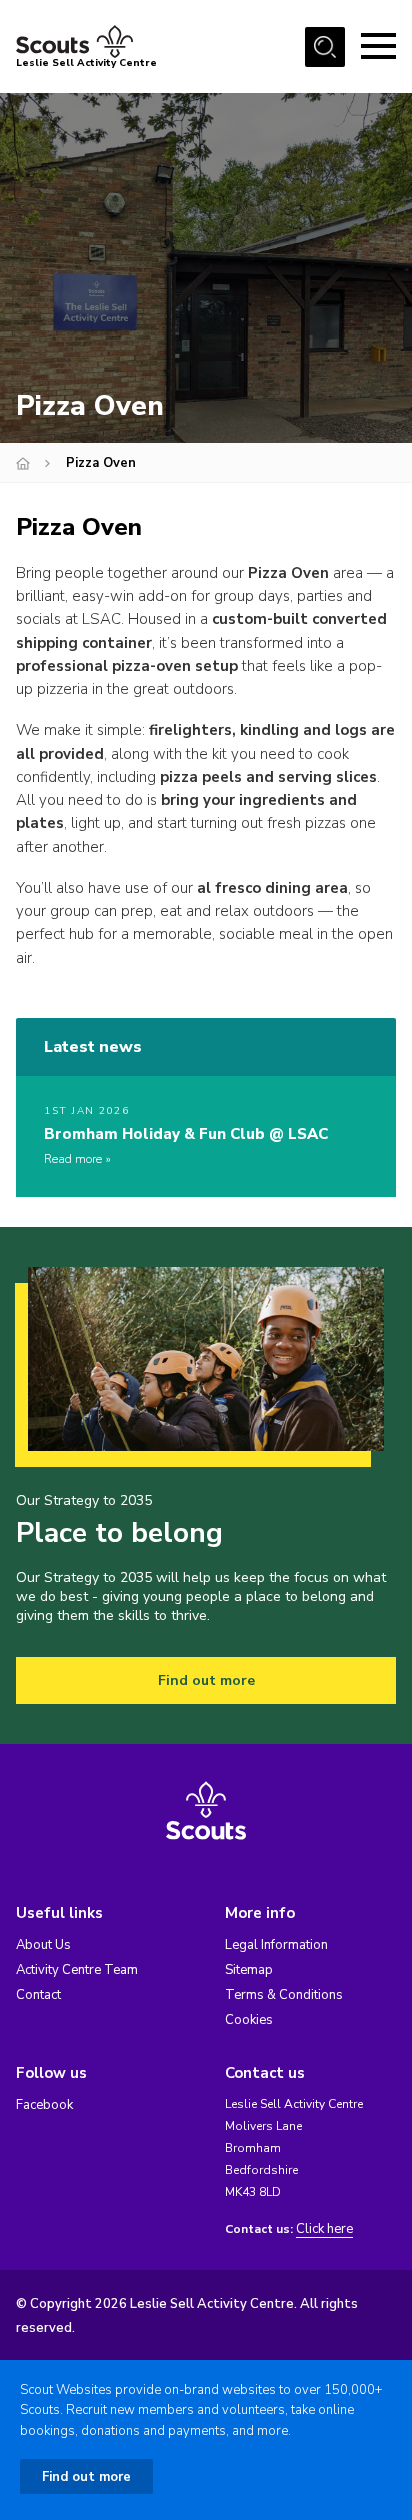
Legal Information (276, 1945)
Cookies (249, 2020)
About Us (43, 1945)
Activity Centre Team (77, 1970)
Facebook (44, 2105)
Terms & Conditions (284, 1995)
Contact (38, 1995)
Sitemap (249, 1970)
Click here (324, 2229)
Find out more (206, 1680)
